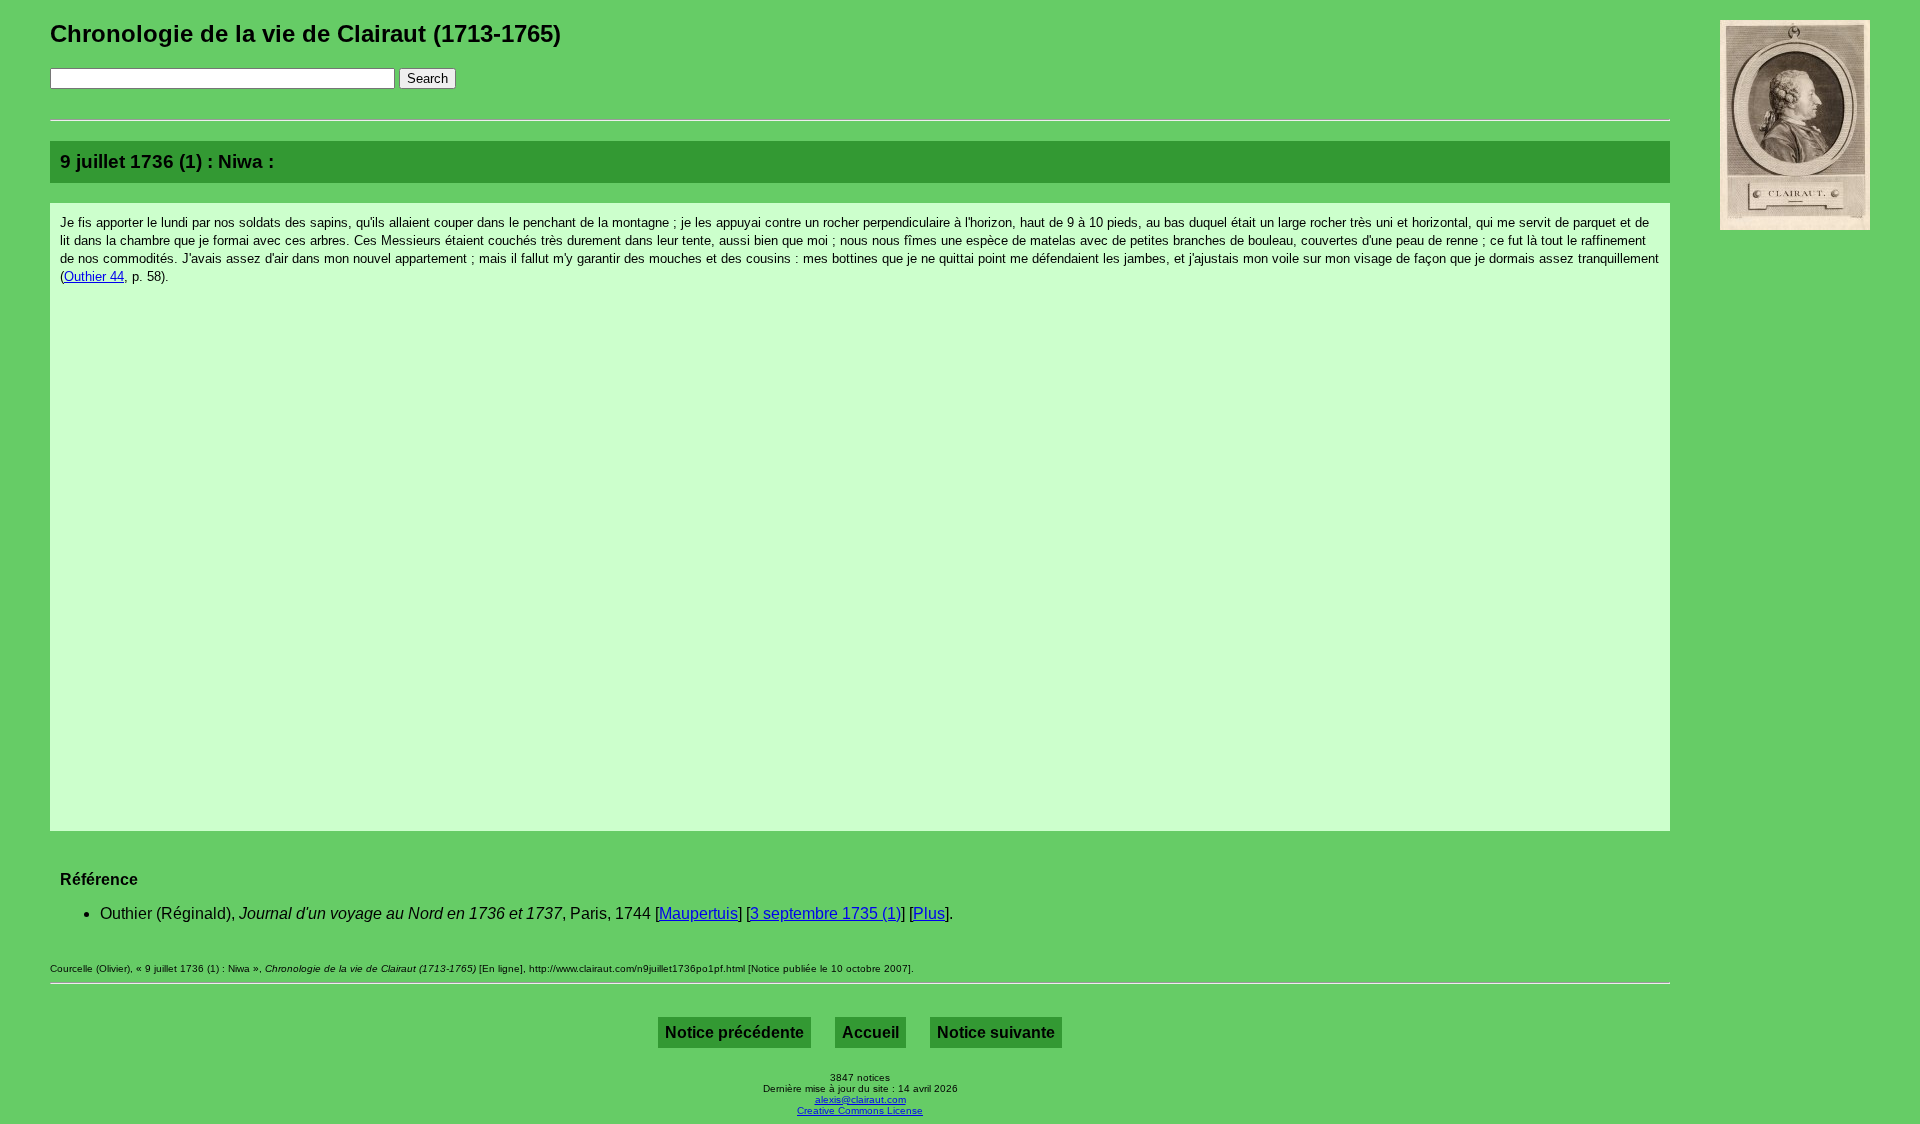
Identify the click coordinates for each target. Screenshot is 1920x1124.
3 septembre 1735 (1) (825, 913)
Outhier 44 (94, 276)
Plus (929, 913)
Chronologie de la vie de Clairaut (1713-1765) (305, 33)
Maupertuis (698, 913)
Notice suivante (996, 1032)
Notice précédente (734, 1032)
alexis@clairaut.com (860, 1099)
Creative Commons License (860, 1110)
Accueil (870, 1032)
